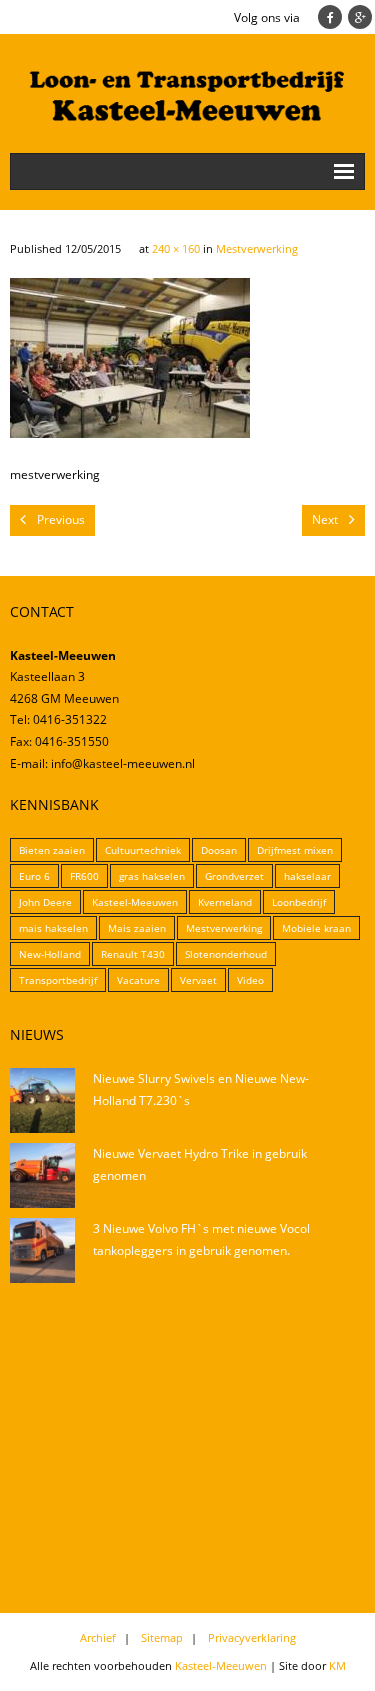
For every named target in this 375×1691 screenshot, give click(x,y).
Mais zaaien (137, 928)
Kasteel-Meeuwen (135, 902)
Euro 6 (34, 876)
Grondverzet (234, 876)
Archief (98, 1637)
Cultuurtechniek (143, 850)
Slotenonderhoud (226, 954)
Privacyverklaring (252, 1637)
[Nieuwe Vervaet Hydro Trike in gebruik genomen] (42, 1175)
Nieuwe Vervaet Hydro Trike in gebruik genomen (200, 1164)
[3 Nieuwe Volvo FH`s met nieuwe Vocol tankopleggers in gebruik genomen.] (42, 1250)
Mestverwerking (257, 248)
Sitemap (162, 1637)
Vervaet (198, 980)
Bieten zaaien (52, 850)
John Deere (45, 902)
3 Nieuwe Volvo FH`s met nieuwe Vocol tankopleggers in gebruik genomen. (201, 1239)
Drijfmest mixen (295, 850)
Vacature (138, 980)
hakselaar (307, 876)
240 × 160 (176, 248)
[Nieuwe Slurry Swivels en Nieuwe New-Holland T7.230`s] (42, 1100)
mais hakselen (53, 928)
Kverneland (225, 902)
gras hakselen (152, 876)
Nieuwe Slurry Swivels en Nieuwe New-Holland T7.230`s (201, 1089)
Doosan (219, 850)
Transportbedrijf (58, 980)
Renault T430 (133, 954)
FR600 (84, 876)
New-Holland (50, 954)
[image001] (130, 358)
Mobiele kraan (316, 928)
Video (250, 980)
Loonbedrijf (299, 902)
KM (337, 1665)
